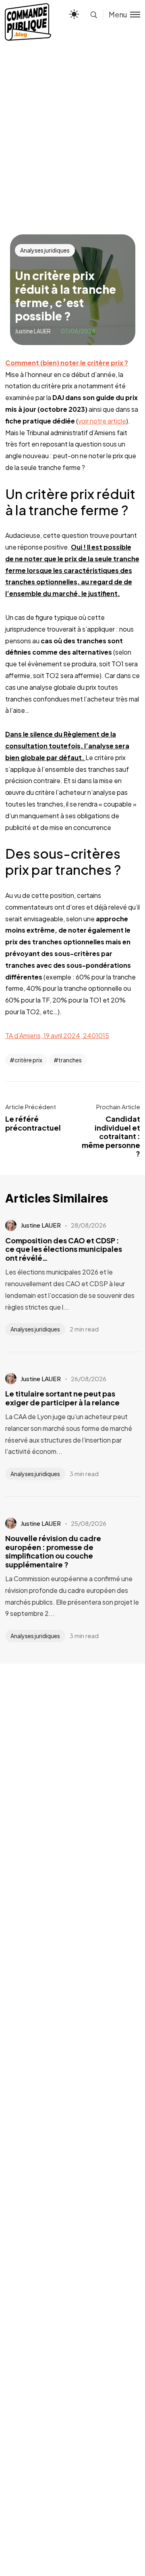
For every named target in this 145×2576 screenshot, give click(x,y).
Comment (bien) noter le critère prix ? (67, 363)
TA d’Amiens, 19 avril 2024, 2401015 (57, 1035)
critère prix (28, 1060)
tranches (70, 1060)
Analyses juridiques (45, 250)
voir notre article (102, 421)
